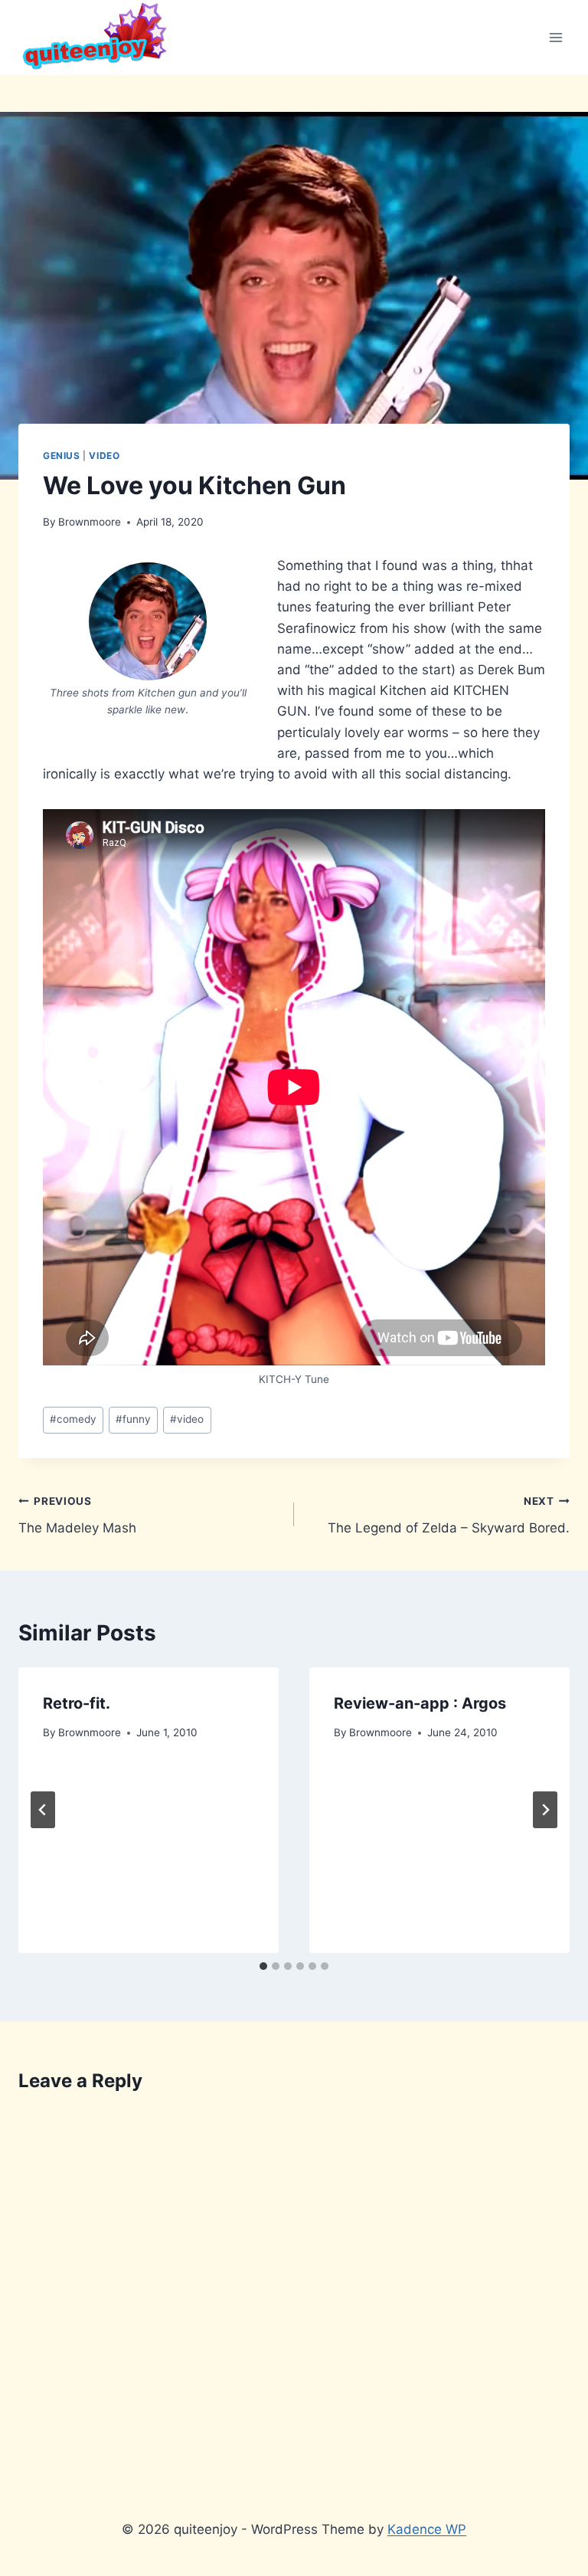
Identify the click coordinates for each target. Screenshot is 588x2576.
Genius (62, 456)
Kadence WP (427, 2529)
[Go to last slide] (43, 1810)
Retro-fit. (77, 1703)
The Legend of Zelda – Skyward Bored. (449, 1515)
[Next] (545, 1810)
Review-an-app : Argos (420, 1703)
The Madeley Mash (77, 1515)
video (104, 456)
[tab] (263, 1966)
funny (133, 1419)
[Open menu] (555, 37)
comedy (73, 1419)
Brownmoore (90, 522)
